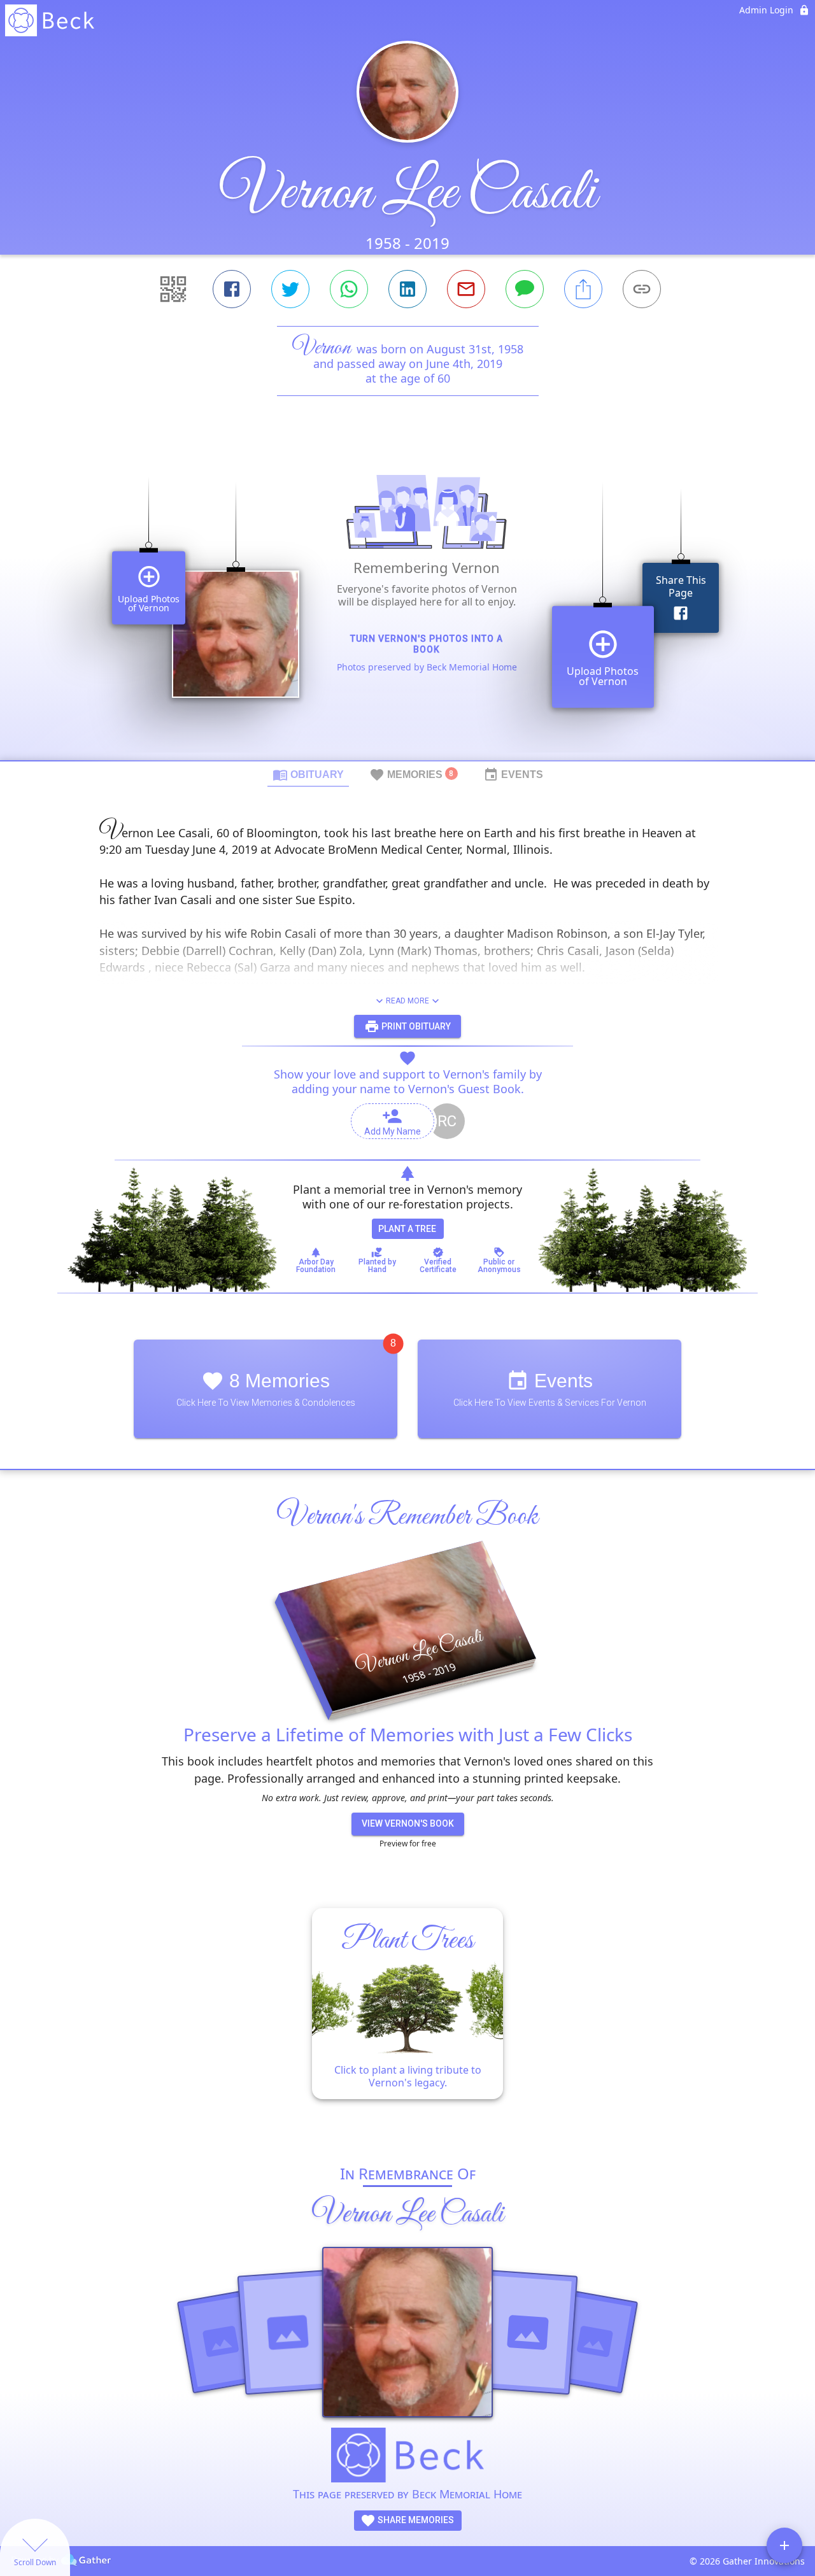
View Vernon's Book (408, 1823)
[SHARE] (583, 289)
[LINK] (642, 289)
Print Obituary (415, 1026)
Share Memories (415, 2520)
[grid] (407, 600)
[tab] (308, 774)
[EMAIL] (466, 289)
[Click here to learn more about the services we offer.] (407, 2457)
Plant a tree (407, 1229)
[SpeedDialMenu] (784, 2545)
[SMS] (525, 289)
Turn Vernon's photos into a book (427, 644)
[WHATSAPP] (349, 289)
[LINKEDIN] (407, 289)
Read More (407, 1001)
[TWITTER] (290, 289)
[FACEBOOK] (232, 289)
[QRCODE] (173, 289)
